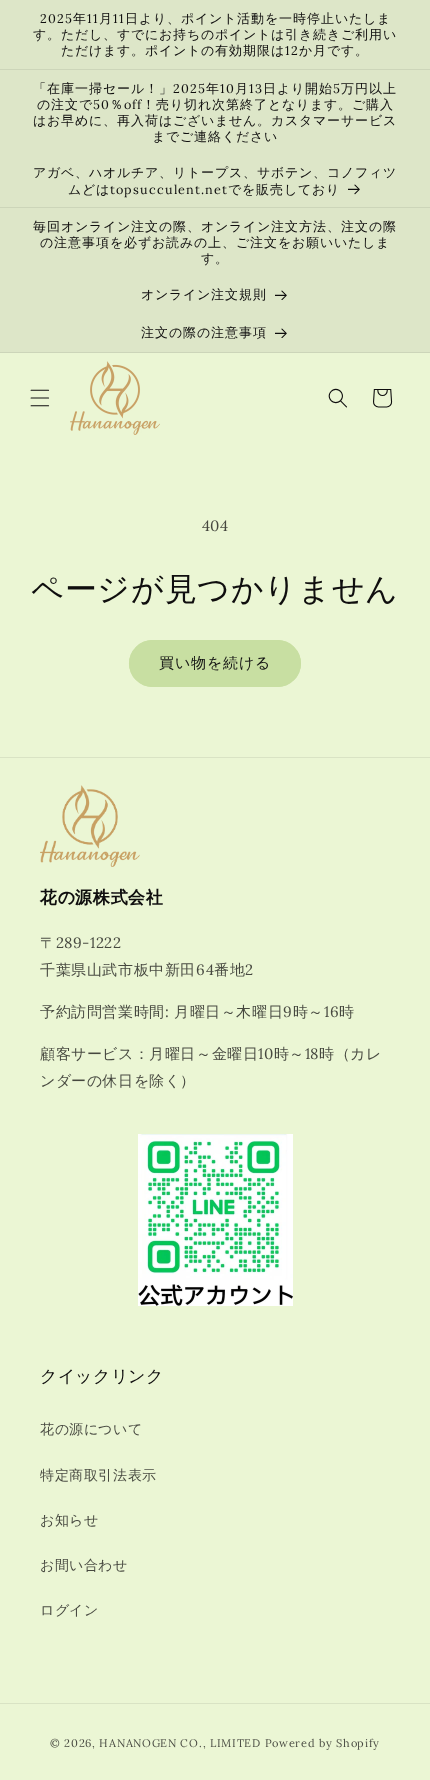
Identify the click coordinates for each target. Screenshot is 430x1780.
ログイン (69, 1610)
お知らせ (69, 1520)
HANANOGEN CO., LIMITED (179, 1743)
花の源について (91, 1429)
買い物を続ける (215, 662)
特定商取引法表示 (98, 1475)
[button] (40, 398)
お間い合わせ (84, 1565)
